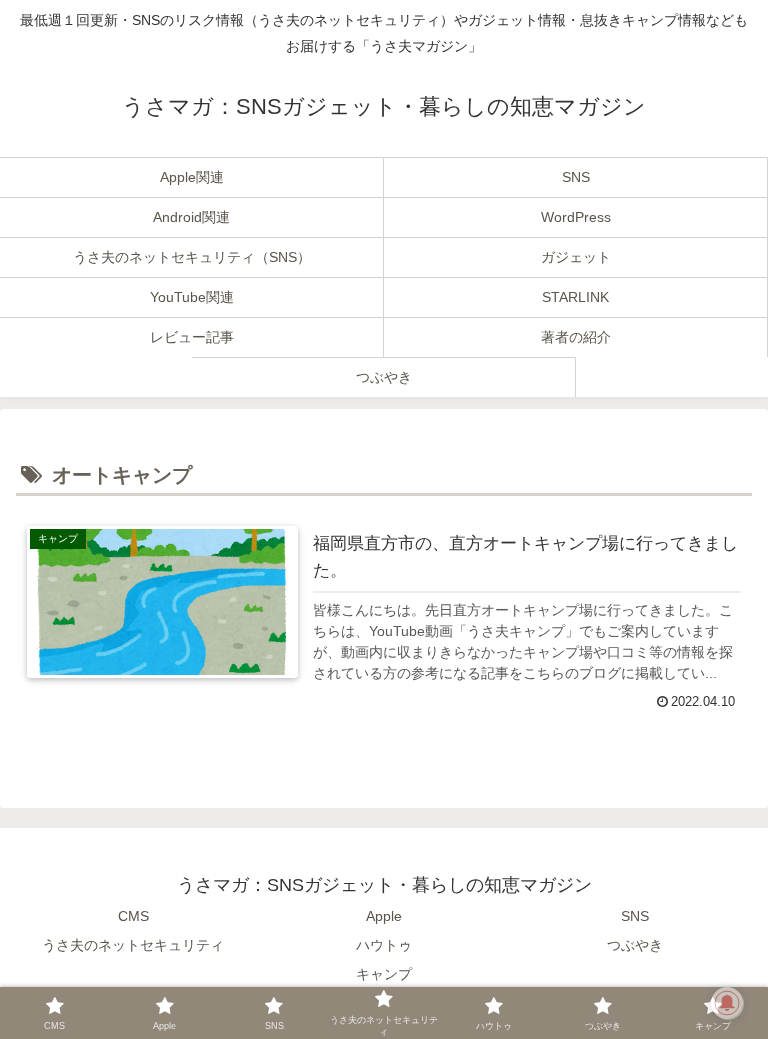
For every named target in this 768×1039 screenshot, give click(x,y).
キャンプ (384, 974)
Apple (384, 916)
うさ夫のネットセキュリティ (133, 945)
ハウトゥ (384, 945)
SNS (635, 916)
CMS (133, 916)
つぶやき (635, 945)
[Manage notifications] (727, 1003)
